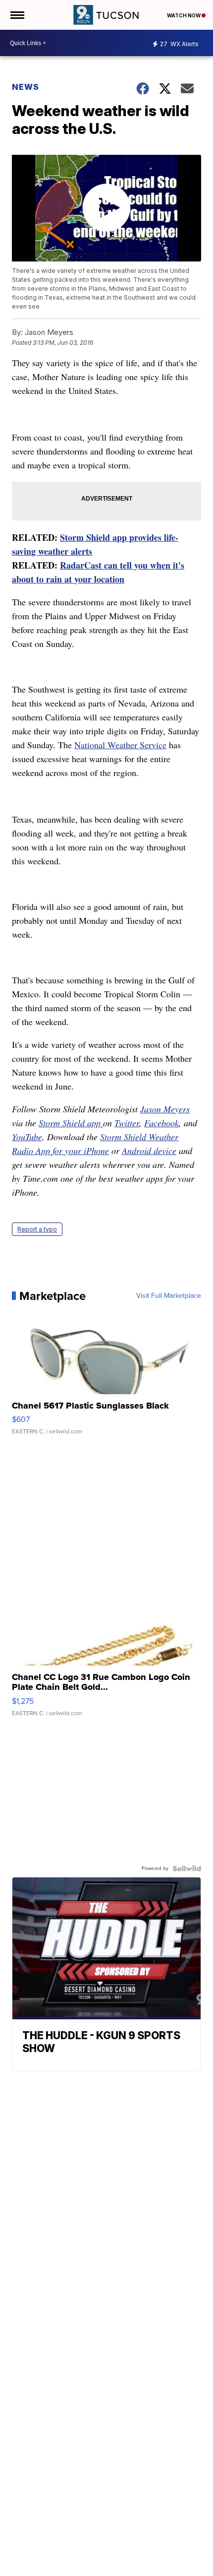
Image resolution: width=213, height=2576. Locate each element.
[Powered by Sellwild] (187, 1868)
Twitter (127, 1123)
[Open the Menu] (17, 15)
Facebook (161, 1123)
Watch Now (184, 15)
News (26, 87)
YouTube (27, 1137)
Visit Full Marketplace (169, 1296)
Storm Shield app (71, 1123)
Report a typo (37, 1229)
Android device (149, 1151)
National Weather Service (120, 745)
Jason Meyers (165, 1109)
